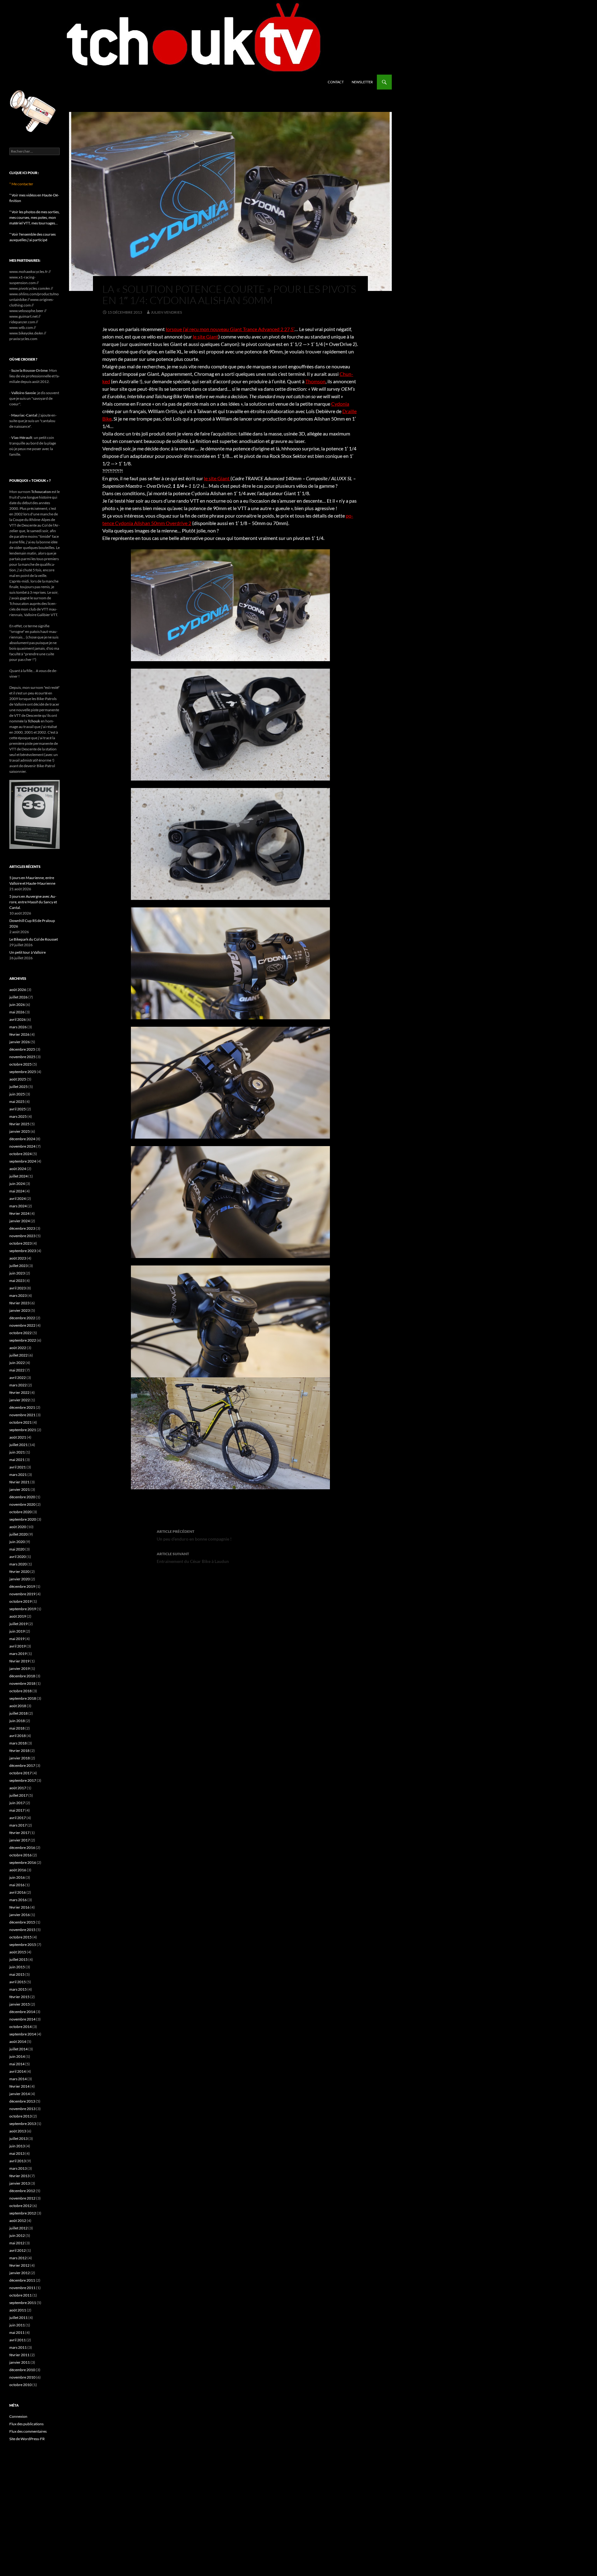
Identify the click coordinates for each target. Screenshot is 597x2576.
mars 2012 (18, 2258)
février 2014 (19, 2086)
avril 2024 (18, 1198)
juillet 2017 (19, 1795)
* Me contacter (21, 184)
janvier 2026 (20, 1042)
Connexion (18, 2416)
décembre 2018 (22, 1676)
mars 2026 (18, 1027)
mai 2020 (17, 1549)
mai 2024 (17, 1191)
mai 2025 (17, 1101)
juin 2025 (17, 1094)
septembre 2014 (23, 2034)
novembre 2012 (22, 2198)
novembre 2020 (22, 1504)
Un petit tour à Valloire (28, 952)
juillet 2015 (19, 1959)
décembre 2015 (22, 1922)
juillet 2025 (19, 1087)
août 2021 (18, 1437)
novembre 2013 (22, 2109)
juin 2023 (17, 1273)
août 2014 (18, 2041)
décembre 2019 (22, 1586)
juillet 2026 (19, 997)
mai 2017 (17, 1810)
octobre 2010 (21, 2385)
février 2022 (19, 1392)
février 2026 (19, 1034)
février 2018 (19, 1751)
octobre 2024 (21, 1154)
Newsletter (362, 82)
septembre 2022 (23, 1340)
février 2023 (19, 1303)
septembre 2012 (23, 2213)
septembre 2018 (23, 1698)
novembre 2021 (22, 1415)
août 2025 (18, 1079)
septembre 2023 (23, 1251)
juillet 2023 (19, 1266)
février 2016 (19, 1907)
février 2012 (19, 2265)
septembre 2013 (23, 2124)
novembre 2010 (22, 2377)
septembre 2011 (23, 2303)
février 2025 (19, 1124)
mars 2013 (18, 2168)
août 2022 (18, 1348)
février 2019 (19, 1661)
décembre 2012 (22, 2191)
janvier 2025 (20, 1131)
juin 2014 (17, 2056)
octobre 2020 (21, 1512)
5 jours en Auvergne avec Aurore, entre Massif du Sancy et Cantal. (33, 902)
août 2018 (18, 1706)
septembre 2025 (23, 1072)
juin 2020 (17, 1542)
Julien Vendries (166, 312)
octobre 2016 (21, 1855)
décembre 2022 (22, 1318)
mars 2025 (18, 1116)
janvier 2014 (20, 2094)
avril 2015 (18, 1982)
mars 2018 (18, 1743)
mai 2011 (17, 2332)
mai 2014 (17, 2064)
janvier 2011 (20, 2362)
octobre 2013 (21, 2116)
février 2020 (19, 1571)
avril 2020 (18, 1557)
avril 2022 (18, 1378)
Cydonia (340, 404)
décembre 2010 (22, 2370)
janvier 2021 (20, 1489)
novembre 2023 (22, 1236)
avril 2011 (18, 2340)
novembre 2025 (22, 1057)
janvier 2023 (20, 1310)
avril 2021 (18, 1467)
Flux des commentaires (28, 2431)
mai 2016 (17, 1885)
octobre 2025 (21, 1064)
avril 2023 (18, 1288)
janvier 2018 (20, 1758)
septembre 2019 (23, 1609)
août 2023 (18, 1258)
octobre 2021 (21, 1422)
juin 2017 (17, 1803)
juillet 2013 (19, 2138)
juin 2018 (17, 1721)
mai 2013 (17, 2153)
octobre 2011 (21, 2295)
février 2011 (19, 2355)
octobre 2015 (21, 1937)
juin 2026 (17, 1005)
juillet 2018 (19, 1713)
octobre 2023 (21, 1243)
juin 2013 (17, 2146)
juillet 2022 (19, 1355)
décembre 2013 (22, 2101)
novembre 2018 (22, 1683)
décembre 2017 (22, 1765)
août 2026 (18, 990)
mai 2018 (17, 1728)
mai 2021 (17, 1460)
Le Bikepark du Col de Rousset (34, 939)
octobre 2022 (21, 1333)
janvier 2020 (20, 1579)
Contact (336, 82)
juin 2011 (17, 2325)
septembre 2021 (23, 1430)
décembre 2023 (22, 1228)
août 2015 (18, 1952)
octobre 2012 (21, 2206)
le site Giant (206, 336)
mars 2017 (18, 1825)
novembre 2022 (22, 1325)
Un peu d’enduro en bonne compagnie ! (194, 1535)
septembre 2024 (23, 1161)
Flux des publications (26, 2424)
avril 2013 (18, 2161)
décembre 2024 (22, 1139)
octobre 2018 (21, 1691)
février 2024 (19, 1213)
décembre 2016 (22, 1848)
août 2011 (18, 2310)
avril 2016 (18, 1892)
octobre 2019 (21, 1601)
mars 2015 (18, 1989)
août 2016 (18, 1870)
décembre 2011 (22, 2280)
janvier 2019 (20, 1668)
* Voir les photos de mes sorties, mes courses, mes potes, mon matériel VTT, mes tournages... (35, 217)
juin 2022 (17, 1363)
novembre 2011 (22, 2288)
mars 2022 (18, 1385)
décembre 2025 (22, 1049)
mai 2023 (17, 1281)
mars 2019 (18, 1654)
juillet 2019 (19, 1624)
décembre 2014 (22, 2012)
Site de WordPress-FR (27, 2439)
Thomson (315, 381)
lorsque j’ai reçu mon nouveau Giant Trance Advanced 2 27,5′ (230, 329)
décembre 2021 (22, 1407)
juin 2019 (17, 1631)
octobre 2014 (21, 2027)
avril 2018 (18, 1736)
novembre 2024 (22, 1146)
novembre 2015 (22, 1930)
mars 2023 (18, 1295)
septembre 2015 (23, 1945)
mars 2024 (18, 1206)
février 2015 (19, 1997)
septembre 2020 (23, 1519)
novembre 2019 (22, 1594)
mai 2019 (17, 1639)
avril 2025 (18, 1109)
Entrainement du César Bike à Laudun (193, 1558)
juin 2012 (17, 2235)
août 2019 (18, 1616)
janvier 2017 (20, 1840)
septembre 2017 (23, 1780)
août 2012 (18, 2221)
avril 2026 (18, 1019)
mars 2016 (18, 1900)
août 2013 (18, 2131)
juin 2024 (17, 1184)
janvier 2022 (20, 1400)
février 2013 (19, 2176)
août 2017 (18, 1788)
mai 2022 (17, 1370)
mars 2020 (18, 1564)
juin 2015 (17, 1967)
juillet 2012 (19, 2228)
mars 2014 (18, 2079)
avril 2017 (18, 1818)
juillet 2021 (19, 1445)
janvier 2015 (20, 2004)
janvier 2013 (20, 2183)
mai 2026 (17, 1012)
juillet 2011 (19, 2318)
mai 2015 (17, 1974)
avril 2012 (18, 2250)
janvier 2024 (20, 1221)
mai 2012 (17, 2243)
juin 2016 (17, 1877)
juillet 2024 (19, 1176)
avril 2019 (18, 1646)
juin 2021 (17, 1452)
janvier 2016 (20, 1915)
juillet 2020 (19, 1534)
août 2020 (18, 1527)
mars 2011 (18, 2347)
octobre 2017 (21, 1773)
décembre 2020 (22, 1497)
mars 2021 (18, 1475)
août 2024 (18, 1169)
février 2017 (19, 1833)
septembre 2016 (23, 1862)
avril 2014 (18, 2071)
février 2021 (19, 1482)
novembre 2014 (22, 2019)
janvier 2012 (20, 2273)
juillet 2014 (19, 2049)
